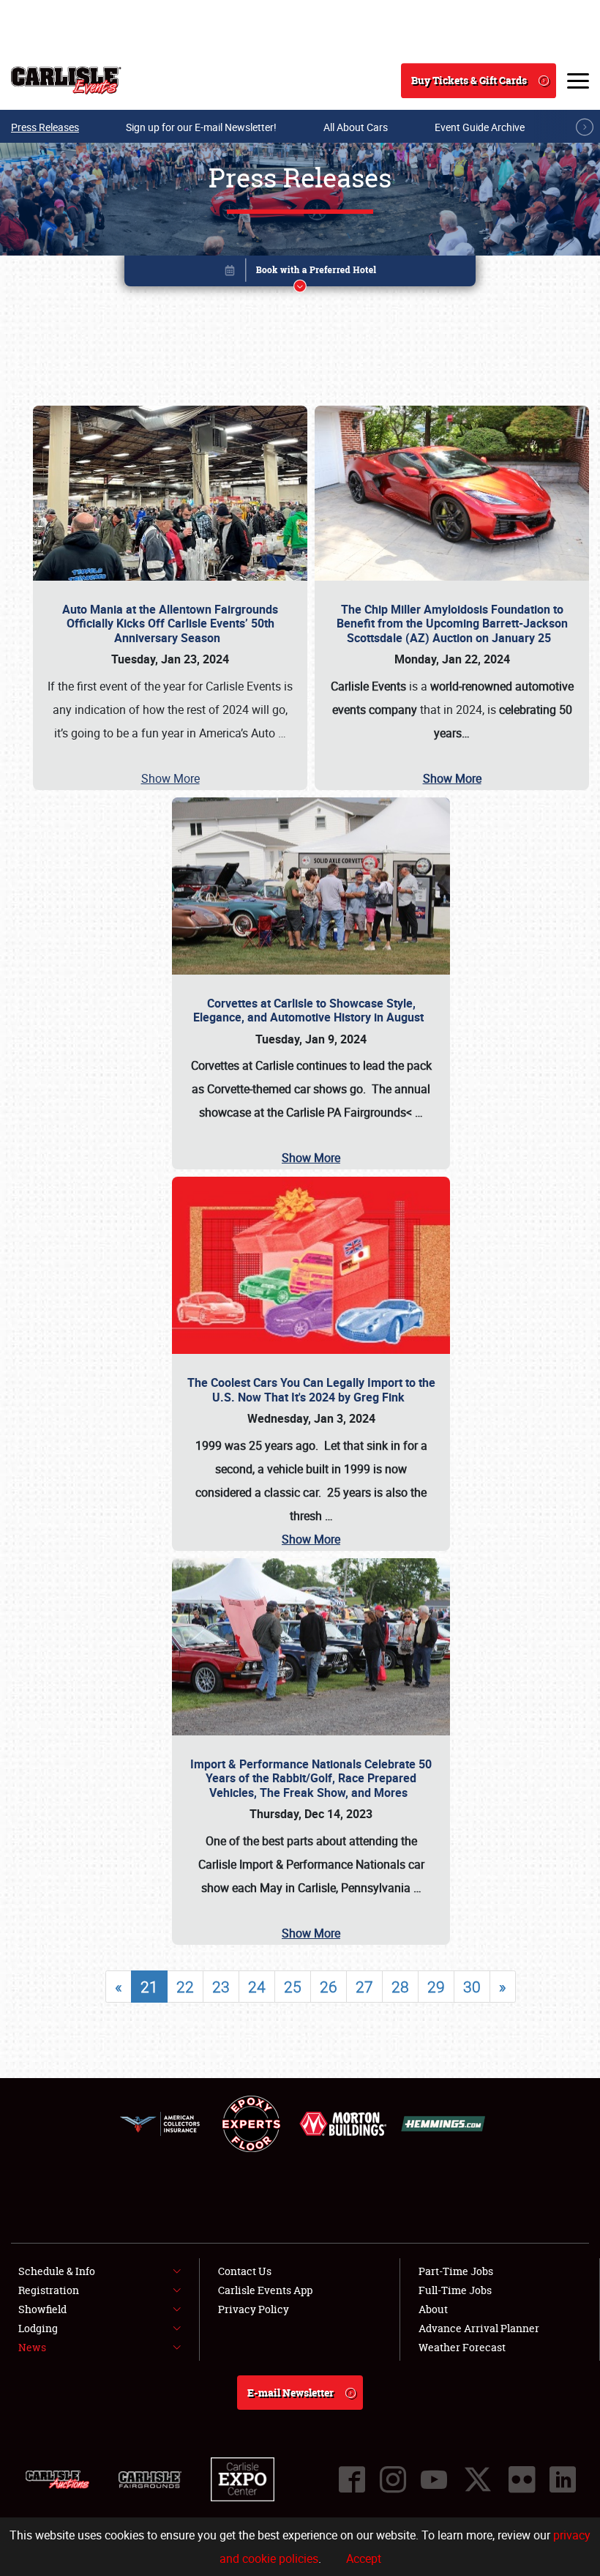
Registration (49, 2290)
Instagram (393, 2479)
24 (257, 1987)
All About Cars (356, 127)
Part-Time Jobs (456, 2271)
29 (436, 1987)
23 (221, 1987)
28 (400, 1987)
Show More (170, 778)
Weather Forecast (462, 2347)
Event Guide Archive (480, 127)
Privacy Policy (254, 2309)
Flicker (522, 2479)
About (433, 2309)
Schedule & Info (57, 2271)
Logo (66, 81)
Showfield (42, 2309)
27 (364, 1987)
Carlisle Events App (265, 2290)
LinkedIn (563, 2479)
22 (185, 1987)
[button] (300, 273)
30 (472, 1987)
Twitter (478, 2479)
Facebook (352, 2479)
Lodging (38, 2328)
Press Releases (45, 127)
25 (293, 1987)
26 (329, 1987)
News (32, 2347)
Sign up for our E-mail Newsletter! (201, 127)
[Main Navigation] (578, 81)
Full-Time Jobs (455, 2290)
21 (149, 1987)
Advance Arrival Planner (479, 2328)
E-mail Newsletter (290, 2393)
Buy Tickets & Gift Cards (469, 80)
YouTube (434, 2479)
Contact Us (245, 2271)
